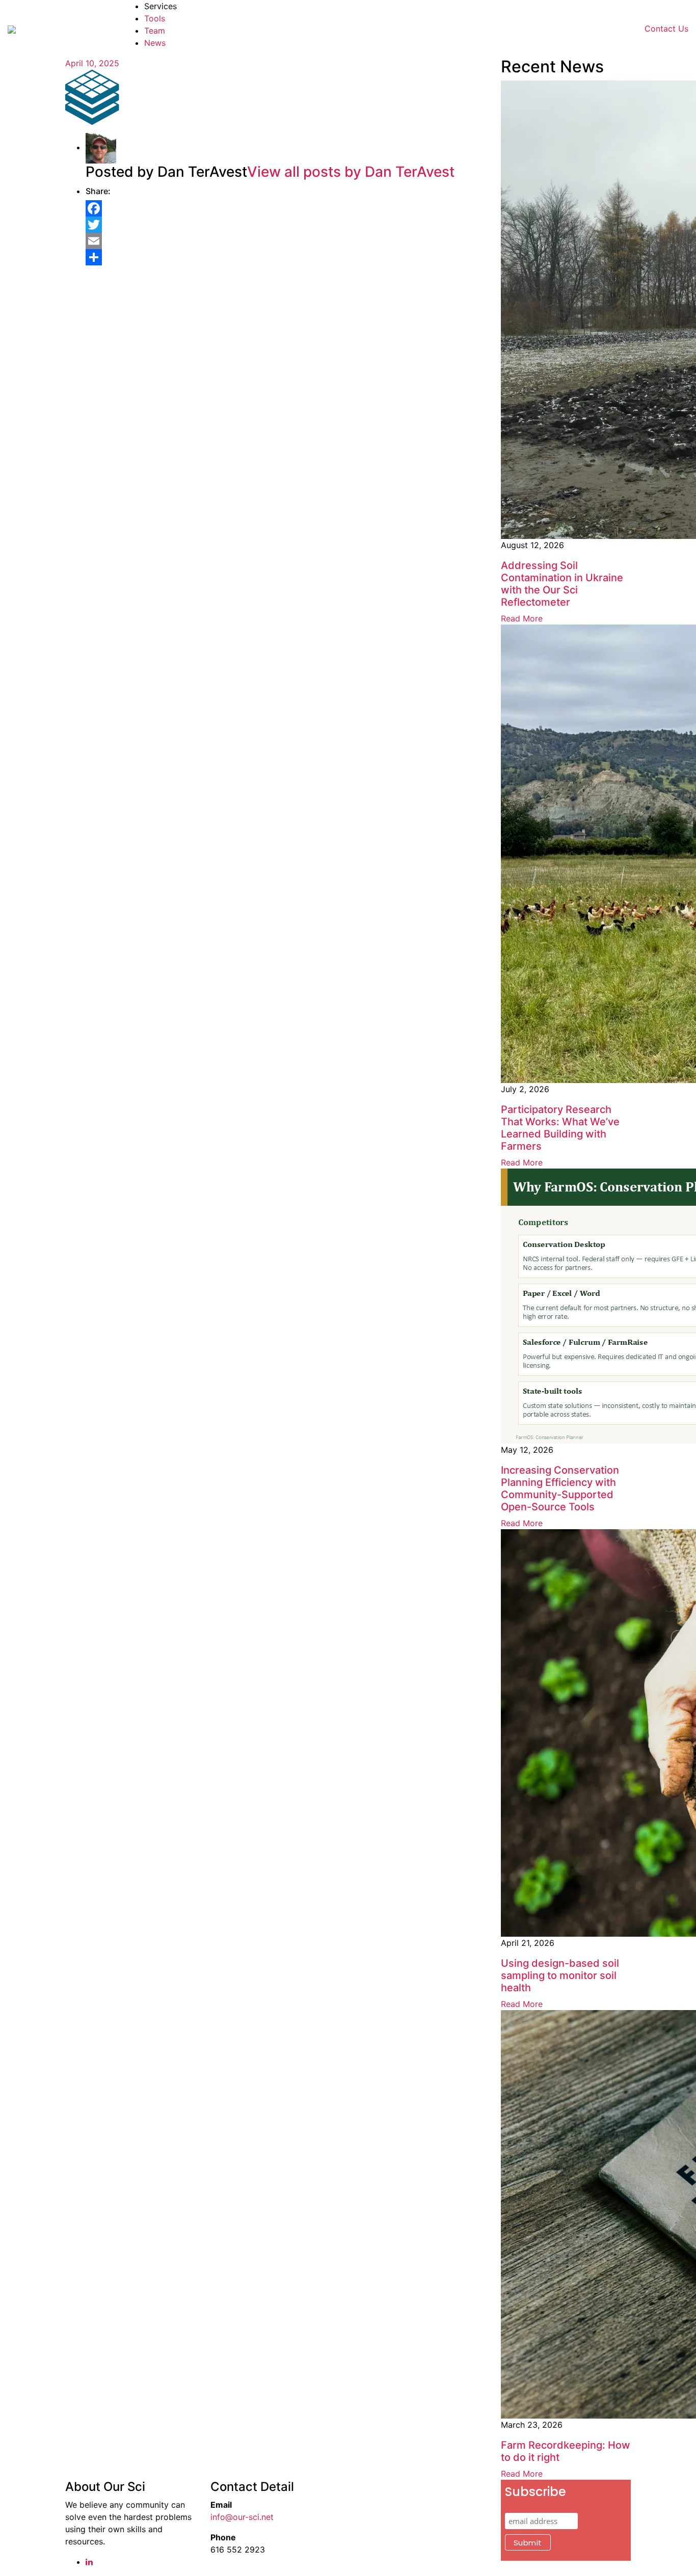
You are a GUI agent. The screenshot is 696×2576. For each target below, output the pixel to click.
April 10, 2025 (92, 63)
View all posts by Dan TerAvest (351, 172)
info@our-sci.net (242, 2517)
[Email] (286, 241)
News (155, 43)
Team (155, 31)
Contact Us (666, 29)
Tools (155, 18)
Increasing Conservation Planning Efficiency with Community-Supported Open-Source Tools (560, 1488)
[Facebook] (286, 208)
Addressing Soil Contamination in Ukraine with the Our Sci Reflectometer (562, 584)
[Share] (286, 257)
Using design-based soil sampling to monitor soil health (560, 1975)
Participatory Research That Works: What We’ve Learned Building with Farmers (560, 1128)
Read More (522, 618)
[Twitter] (286, 225)
